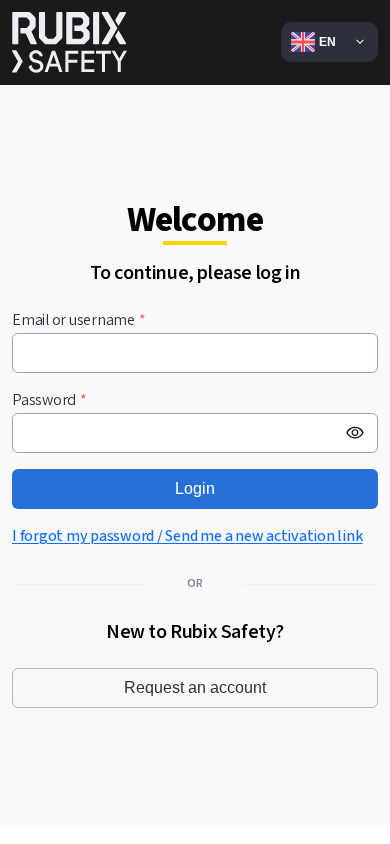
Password (49, 400)
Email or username (79, 320)
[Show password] (355, 433)
